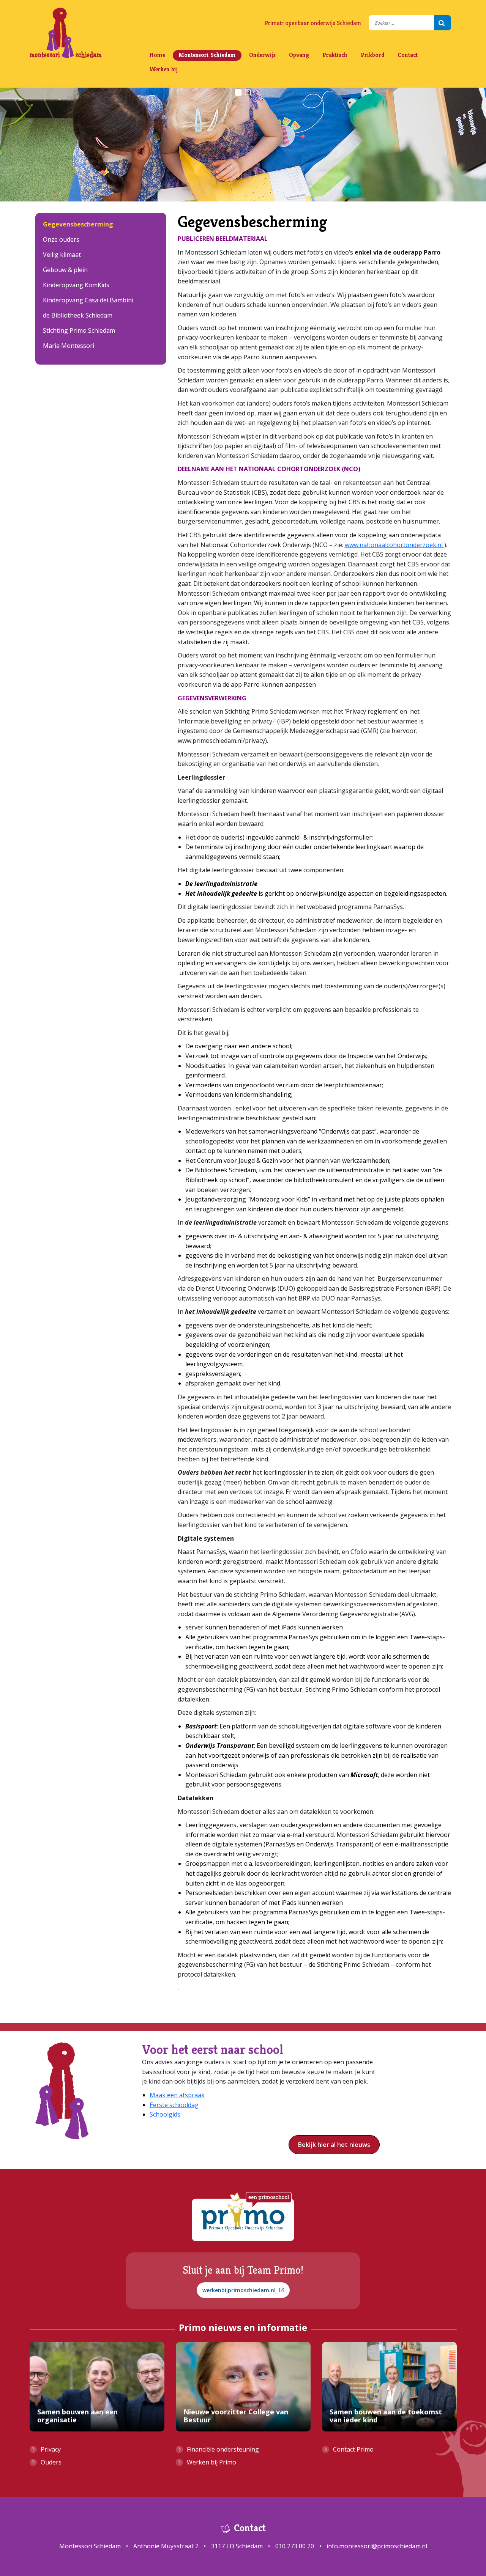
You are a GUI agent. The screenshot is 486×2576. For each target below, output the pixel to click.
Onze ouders (61, 239)
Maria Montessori (69, 346)
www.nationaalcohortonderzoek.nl (394, 545)
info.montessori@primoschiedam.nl (377, 2546)
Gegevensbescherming (78, 224)
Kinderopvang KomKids (76, 285)
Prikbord (372, 55)
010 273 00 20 (295, 2546)
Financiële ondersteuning (223, 2449)
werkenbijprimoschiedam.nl (239, 2290)
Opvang (299, 55)
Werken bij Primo (211, 2462)
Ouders (51, 2462)
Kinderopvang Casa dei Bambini (88, 300)
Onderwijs (262, 55)
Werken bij (163, 69)
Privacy (51, 2449)
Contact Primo (353, 2449)
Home (157, 55)
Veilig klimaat (62, 255)
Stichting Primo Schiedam (79, 330)
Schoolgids (165, 2114)
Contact (408, 55)
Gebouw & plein (65, 270)
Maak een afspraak (177, 2095)
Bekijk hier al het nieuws (334, 2145)
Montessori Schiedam (207, 55)
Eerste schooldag (174, 2105)
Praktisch (335, 55)
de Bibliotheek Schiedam (78, 315)
